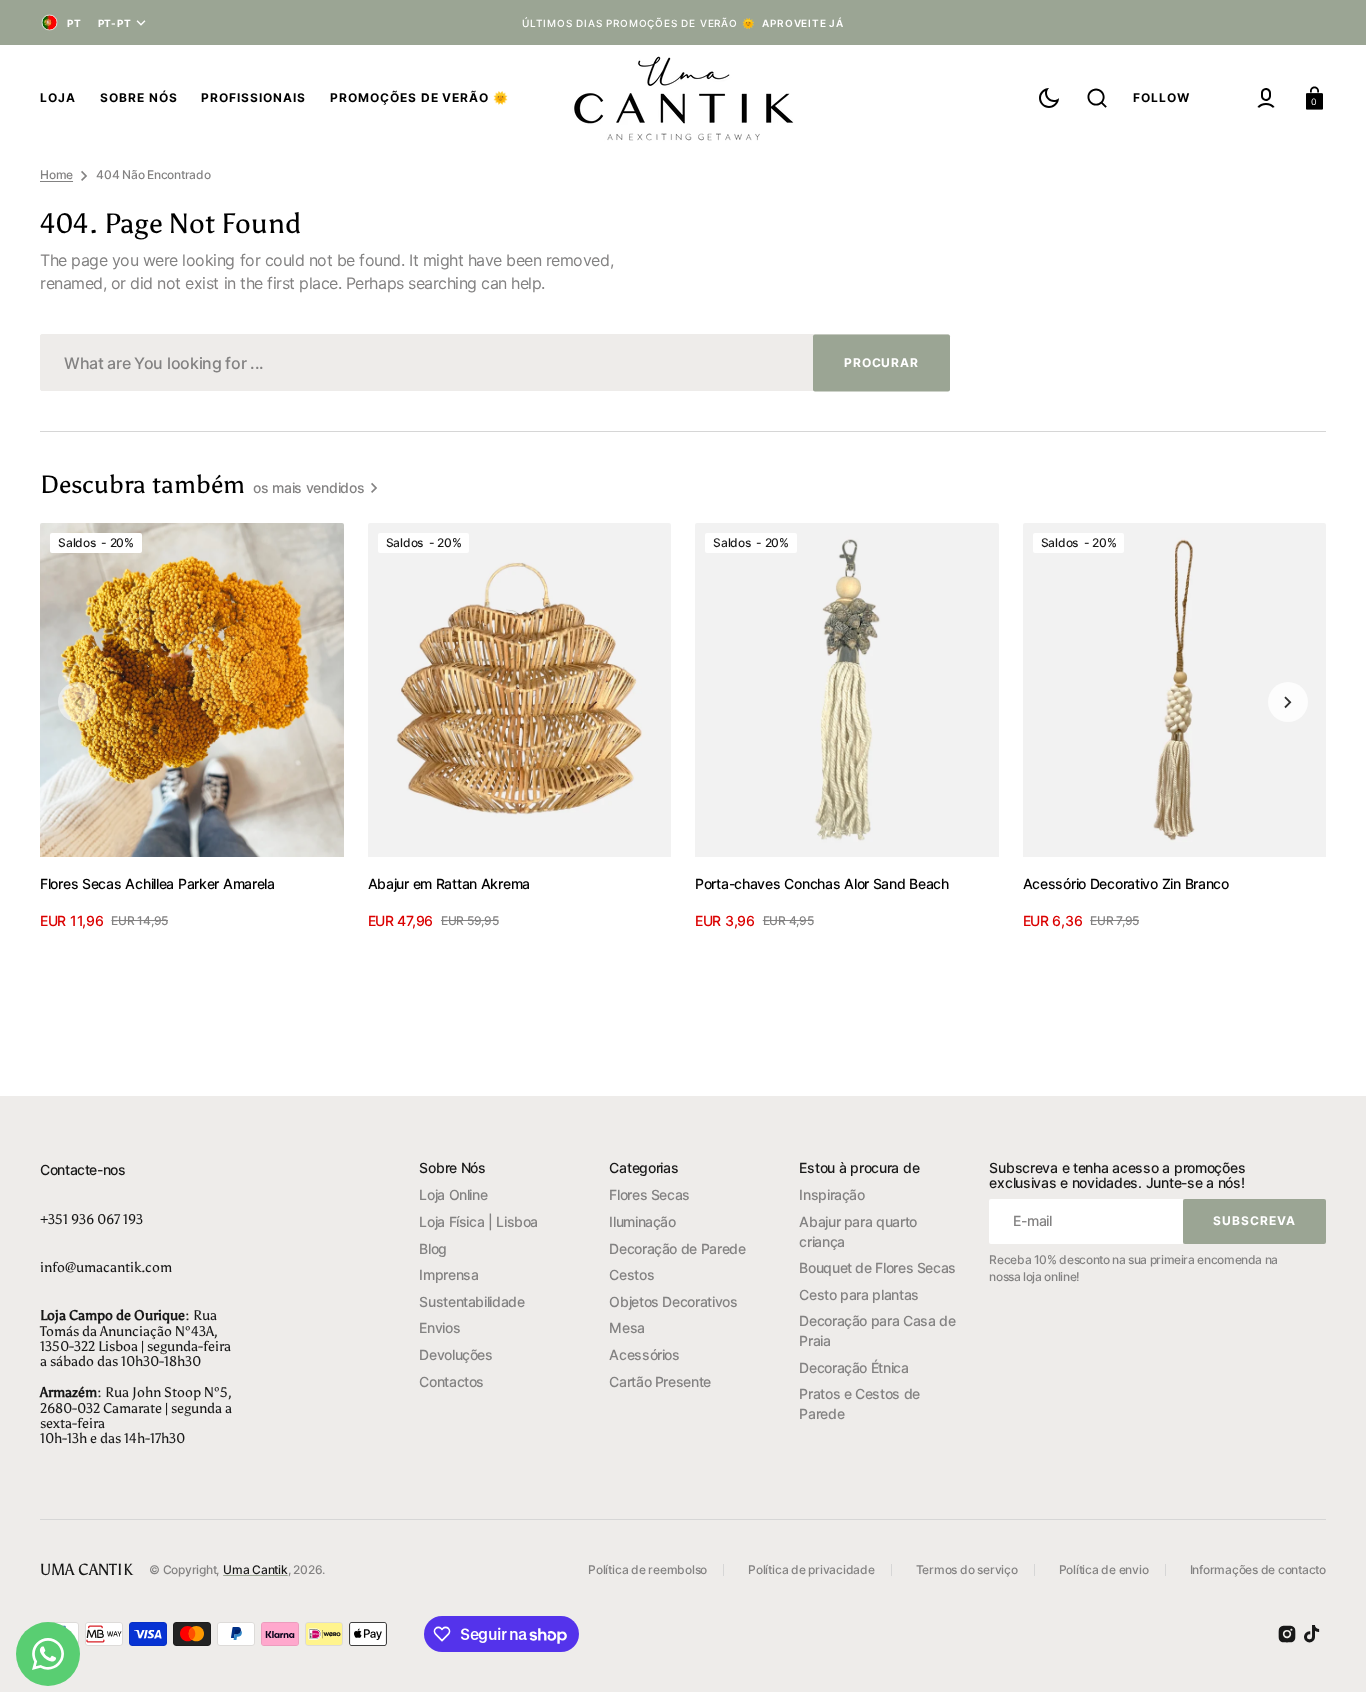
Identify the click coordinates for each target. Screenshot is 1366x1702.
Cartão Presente (660, 1381)
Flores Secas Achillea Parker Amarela (157, 883)
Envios (439, 1327)
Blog (433, 1248)
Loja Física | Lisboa (478, 1221)
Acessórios (644, 1354)
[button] (1097, 98)
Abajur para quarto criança (858, 1231)
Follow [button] (1161, 97)
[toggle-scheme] (1049, 98)
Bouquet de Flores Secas (877, 1267)
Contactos (451, 1381)
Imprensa (448, 1274)
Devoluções (455, 1354)
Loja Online (453, 1194)
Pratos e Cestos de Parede (859, 1403)
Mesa (627, 1327)
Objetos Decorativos (673, 1301)
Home (56, 174)
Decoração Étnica (853, 1367)
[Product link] (192, 727)
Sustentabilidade (471, 1301)
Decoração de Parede (677, 1248)
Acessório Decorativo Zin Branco (1126, 883)
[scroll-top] (1323, 1659)
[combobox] (495, 362)
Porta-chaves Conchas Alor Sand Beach (822, 883)
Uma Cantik (255, 1569)
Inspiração (831, 1194)
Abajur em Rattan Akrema (449, 883)
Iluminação (642, 1221)
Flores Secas (649, 1194)
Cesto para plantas (859, 1294)
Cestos (631, 1274)
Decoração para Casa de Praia (877, 1330)
